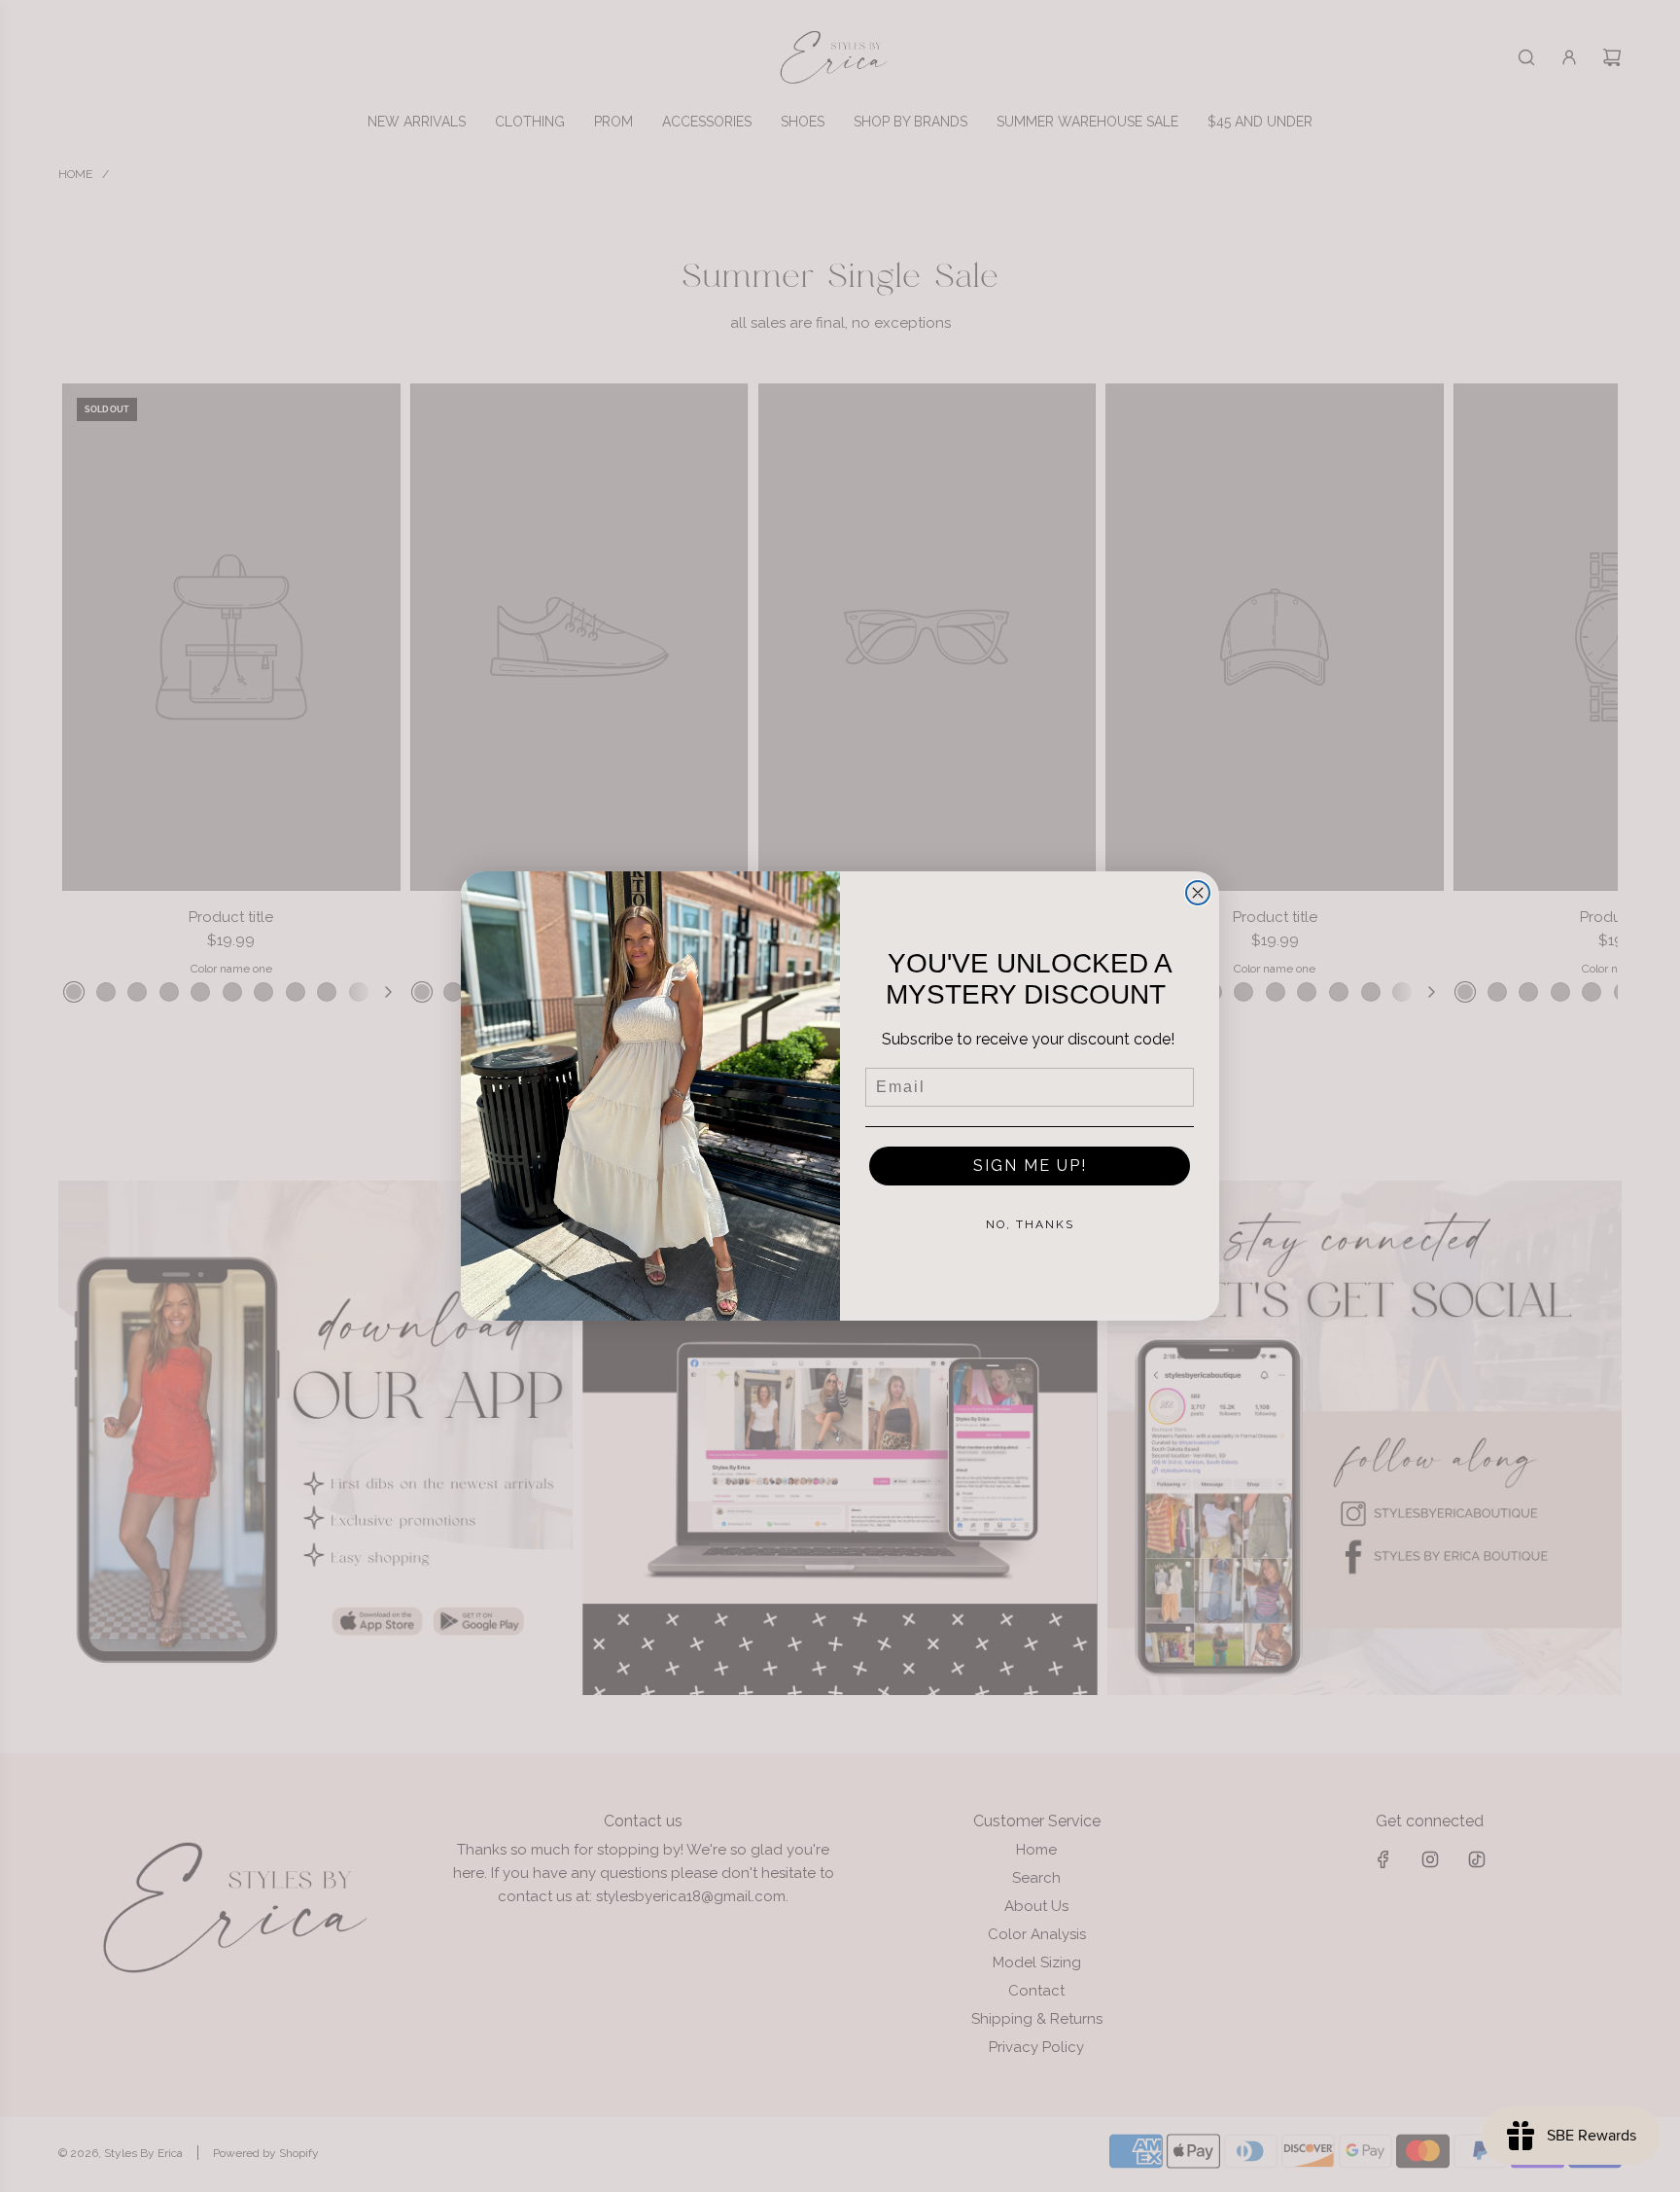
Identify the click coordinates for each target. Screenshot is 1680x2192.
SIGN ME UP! (1030, 1166)
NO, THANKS (1030, 1224)
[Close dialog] (1198, 893)
